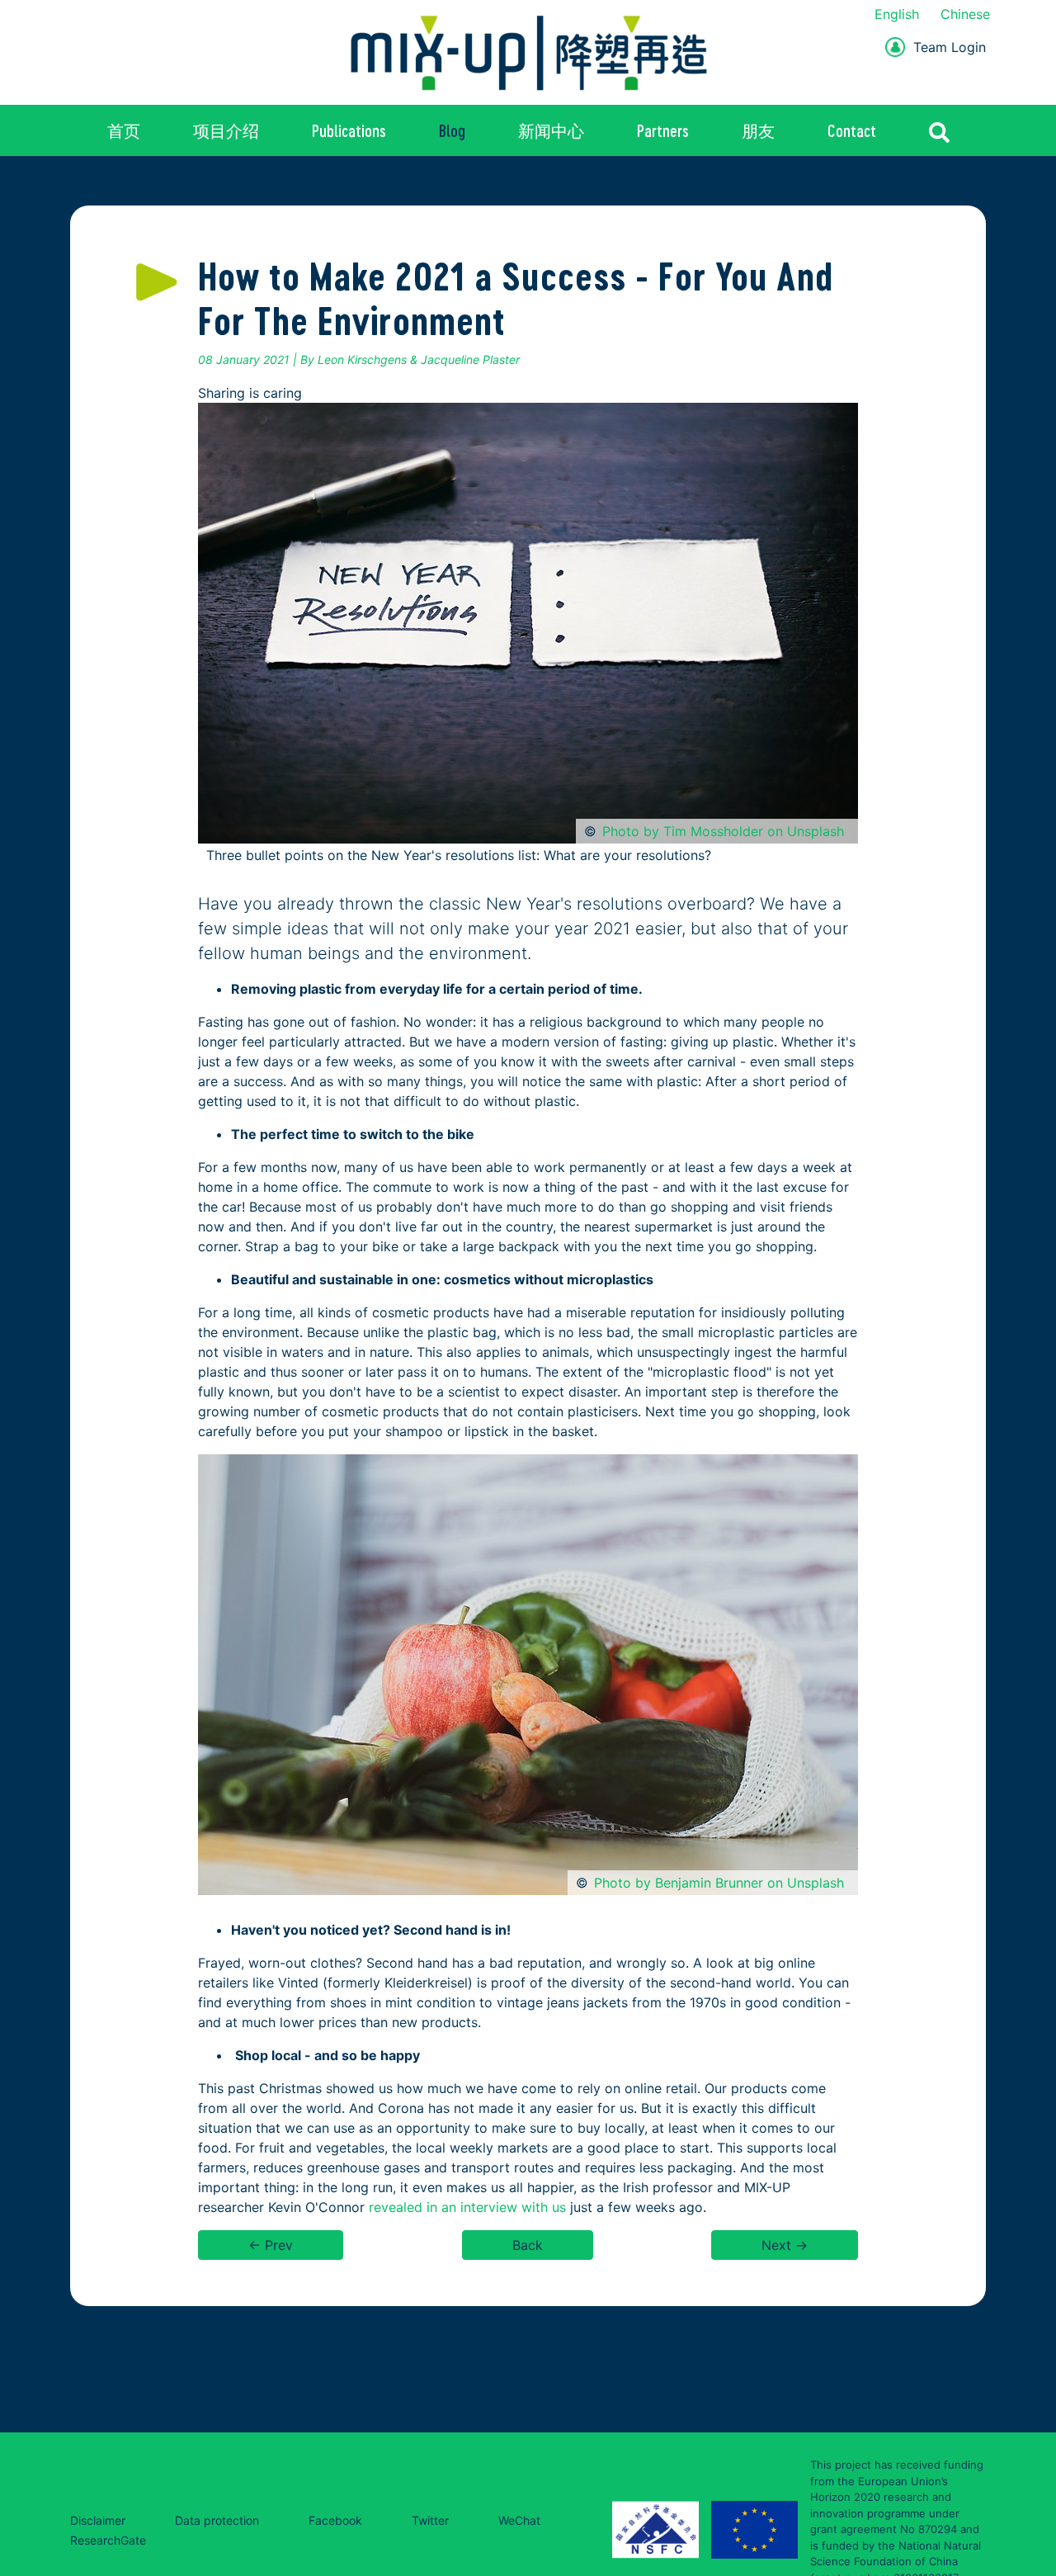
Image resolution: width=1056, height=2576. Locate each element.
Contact (852, 130)
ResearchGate (108, 2540)
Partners (663, 130)
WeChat (519, 2520)
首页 (124, 130)
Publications (349, 130)
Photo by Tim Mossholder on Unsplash (723, 831)
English (897, 14)
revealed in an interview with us (465, 2207)
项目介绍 (226, 130)
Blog (452, 130)
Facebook (335, 2520)
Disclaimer (98, 2520)
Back (528, 2245)
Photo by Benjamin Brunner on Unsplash (719, 1883)
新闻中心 (551, 130)
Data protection (217, 2520)
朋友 (758, 130)
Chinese (965, 14)
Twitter (430, 2520)
